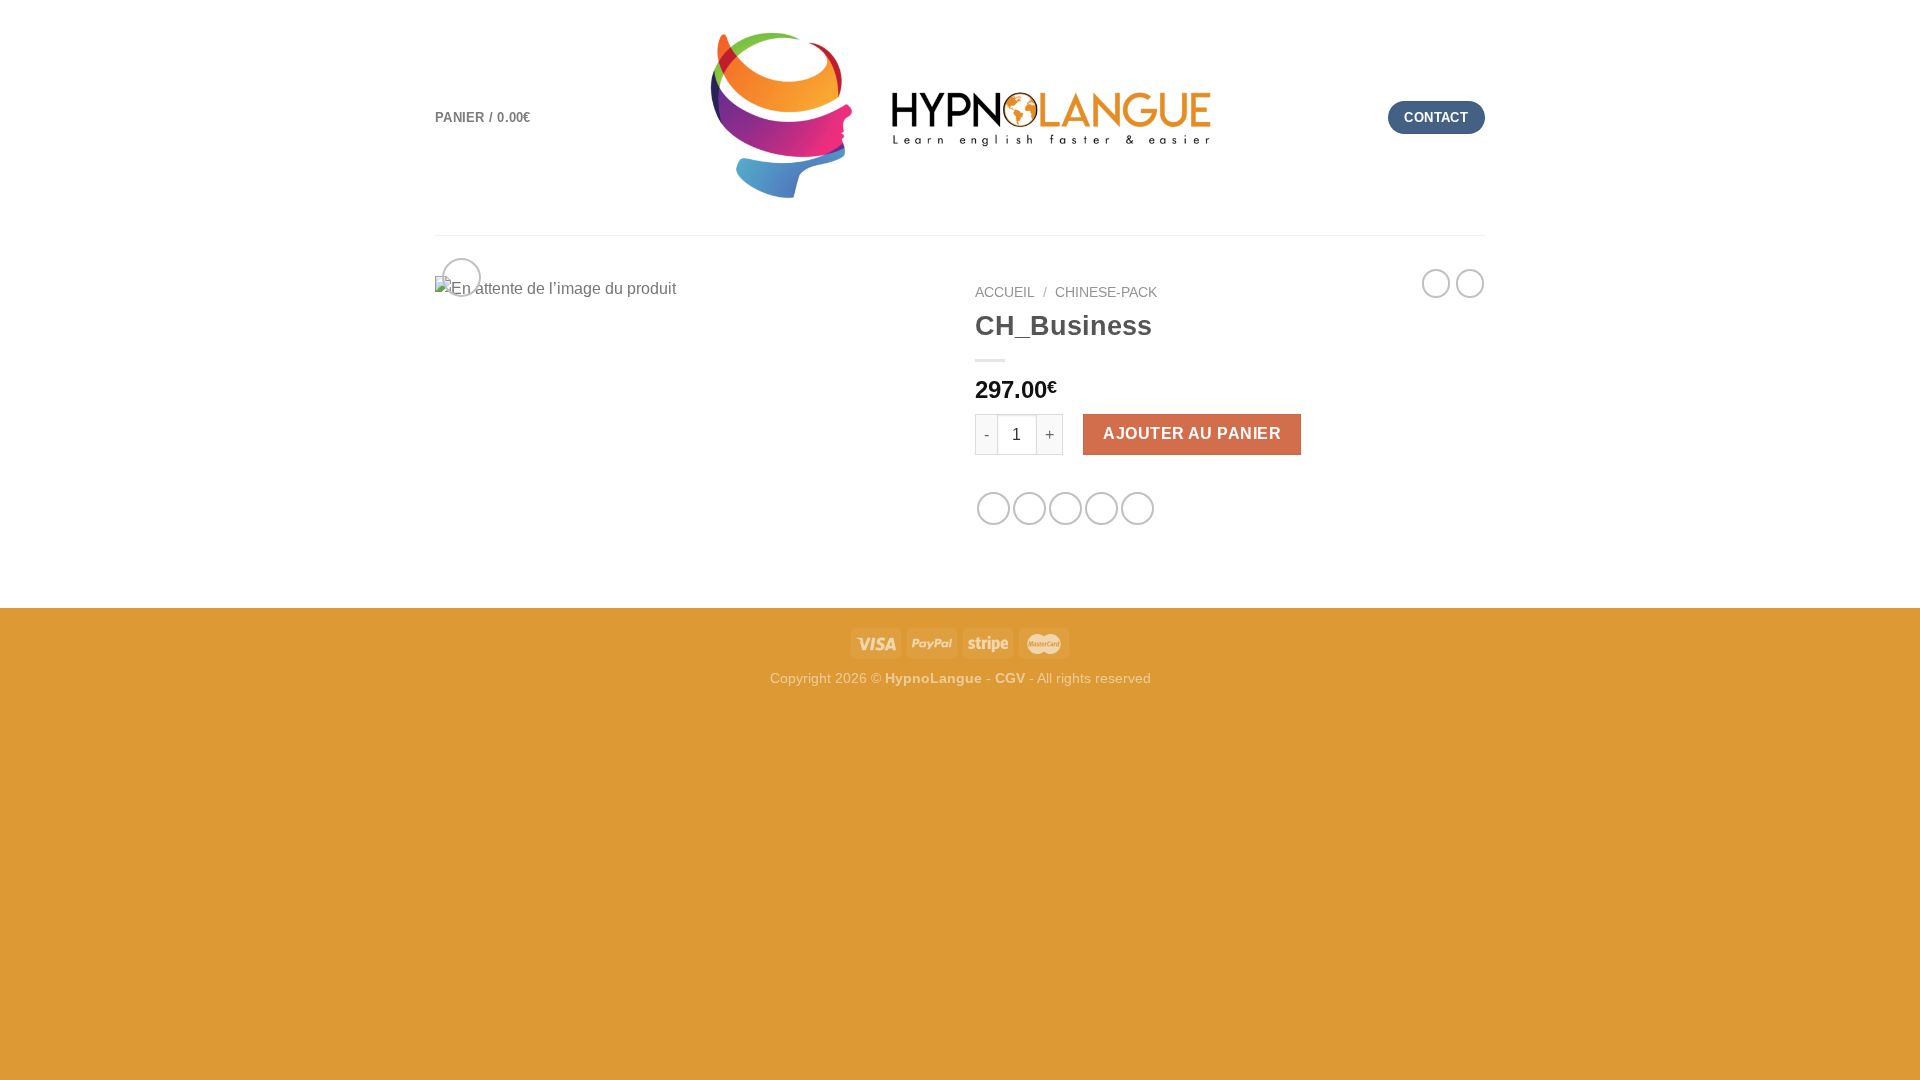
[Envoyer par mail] (1065, 508)
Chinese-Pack (1106, 292)
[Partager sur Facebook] (993, 508)
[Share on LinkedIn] (1137, 508)
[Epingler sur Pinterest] (1101, 508)
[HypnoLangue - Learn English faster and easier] (960, 117)
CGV (1010, 678)
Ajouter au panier (1192, 433)
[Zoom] (461, 277)
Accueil (1005, 292)
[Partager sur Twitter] (1029, 508)
